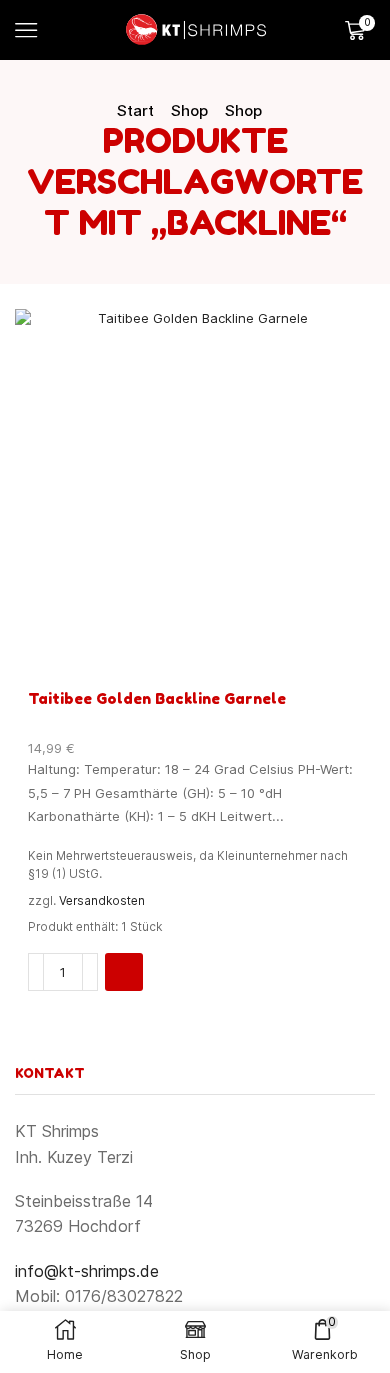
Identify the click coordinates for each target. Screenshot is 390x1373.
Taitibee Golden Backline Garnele (157, 698)
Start (135, 110)
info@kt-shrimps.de (87, 1271)
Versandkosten (102, 901)
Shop (189, 110)
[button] (124, 972)
